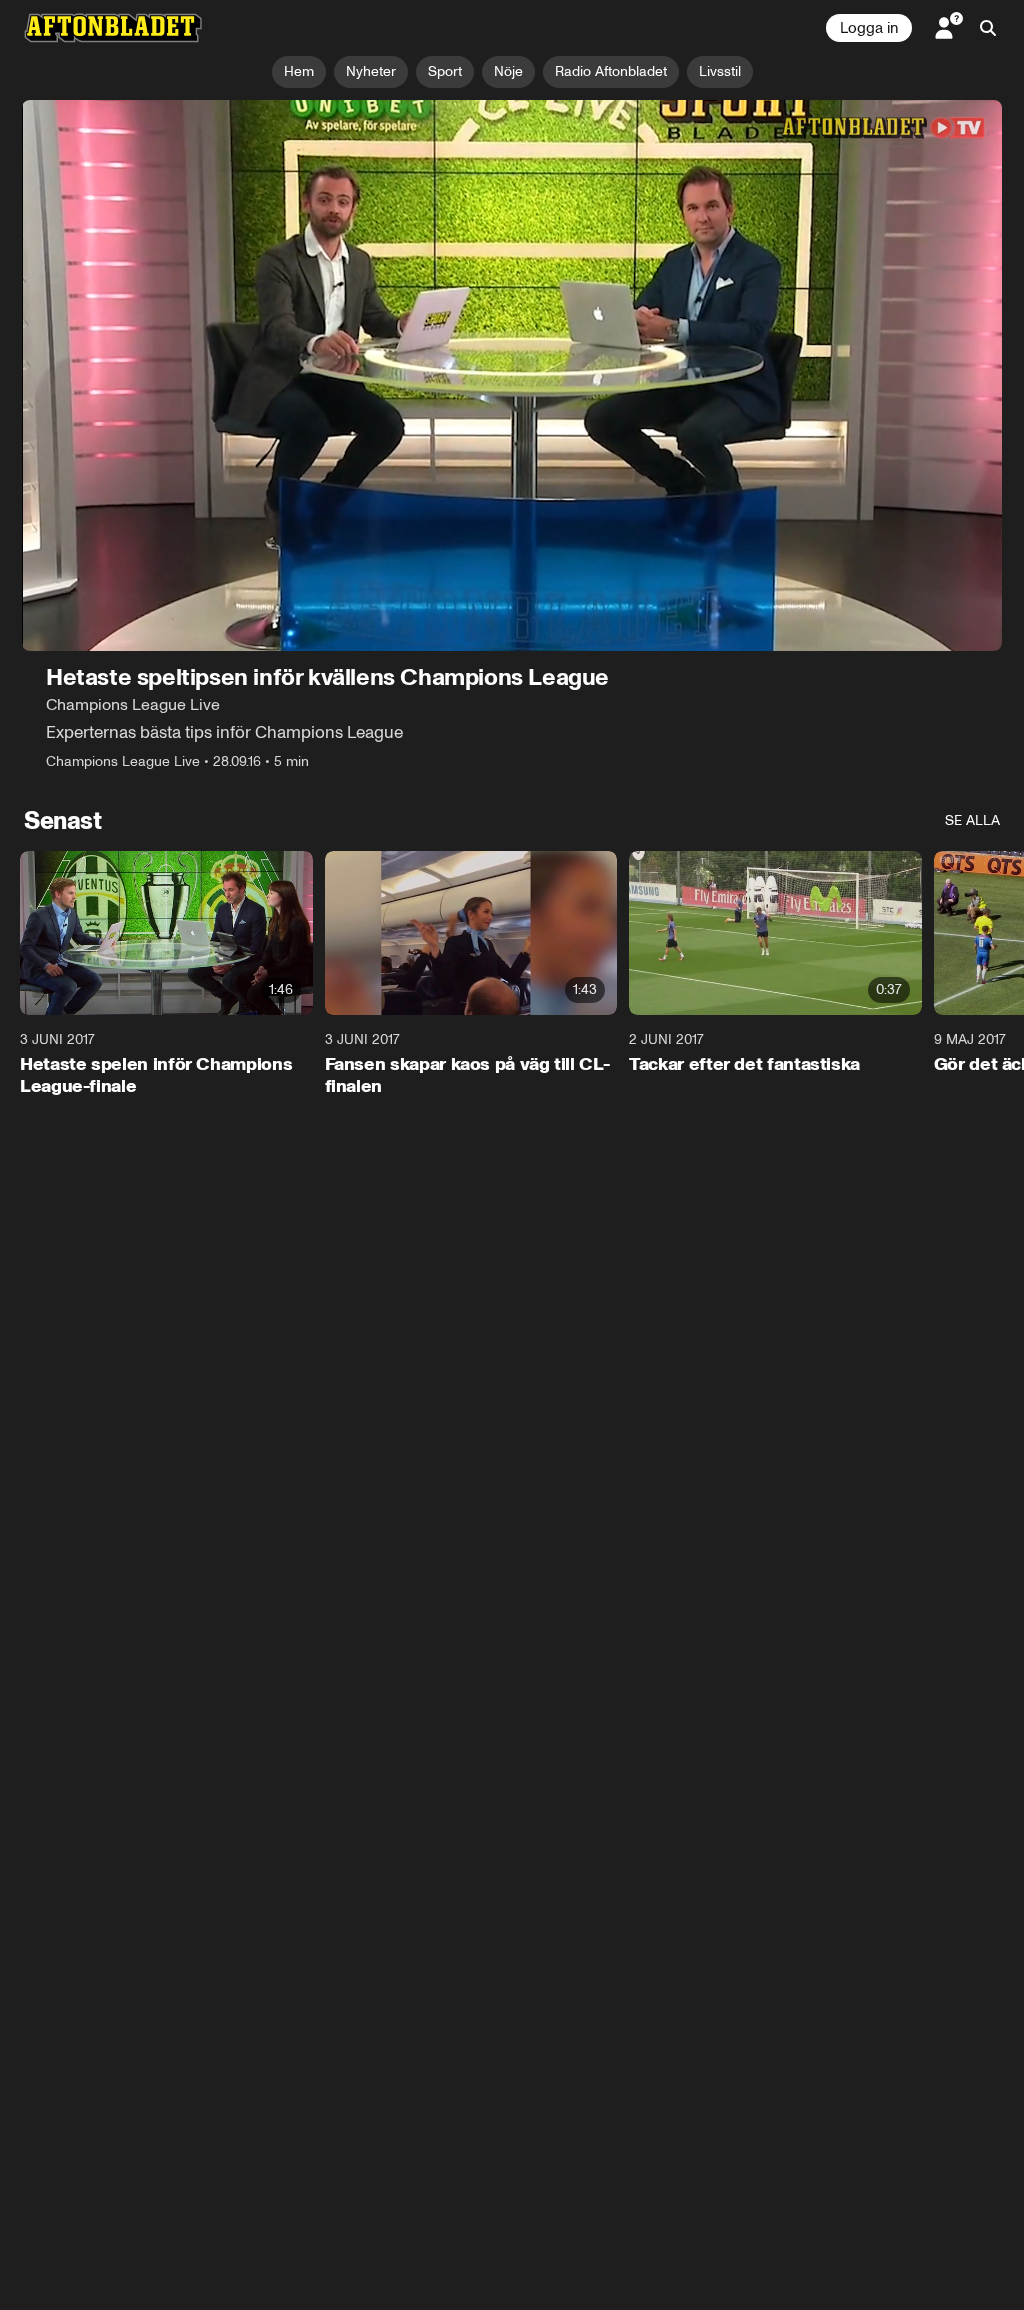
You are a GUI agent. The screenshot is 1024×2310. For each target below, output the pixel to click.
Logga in (869, 28)
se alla (972, 820)
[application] (512, 375)
